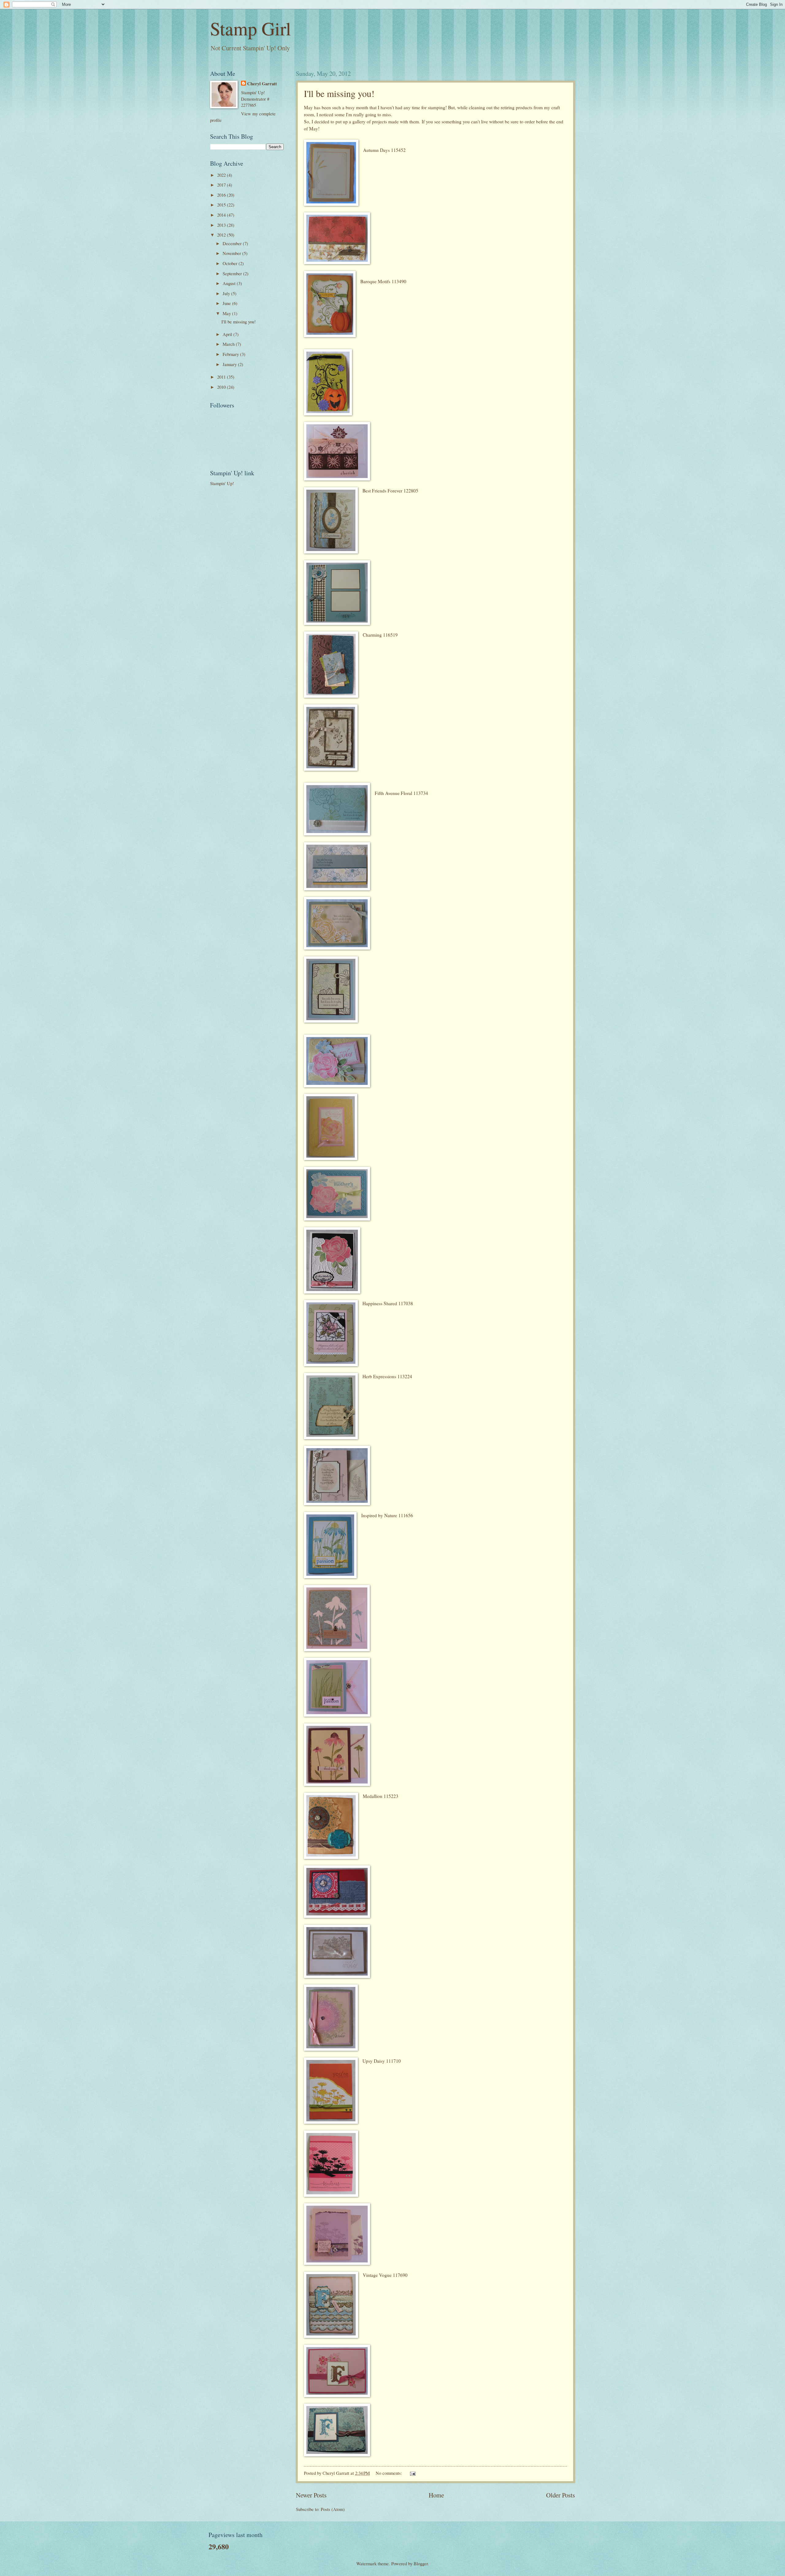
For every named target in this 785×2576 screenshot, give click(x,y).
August (230, 283)
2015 (222, 205)
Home (436, 2495)
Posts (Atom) (333, 2509)
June (227, 303)
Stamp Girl (251, 28)
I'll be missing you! (339, 93)
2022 (222, 175)
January (230, 364)
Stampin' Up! (222, 483)
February (231, 354)
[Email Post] (412, 2473)
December (233, 243)
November (232, 253)
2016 (222, 195)
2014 (222, 215)
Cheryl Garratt (262, 84)
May (227, 313)
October (231, 263)
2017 (222, 185)
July (227, 293)
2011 (222, 377)
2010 (222, 387)
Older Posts (561, 2495)
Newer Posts (311, 2495)
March (229, 344)
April (228, 334)
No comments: (389, 2473)
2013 (222, 225)
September (233, 273)
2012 (222, 235)
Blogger (421, 2563)
